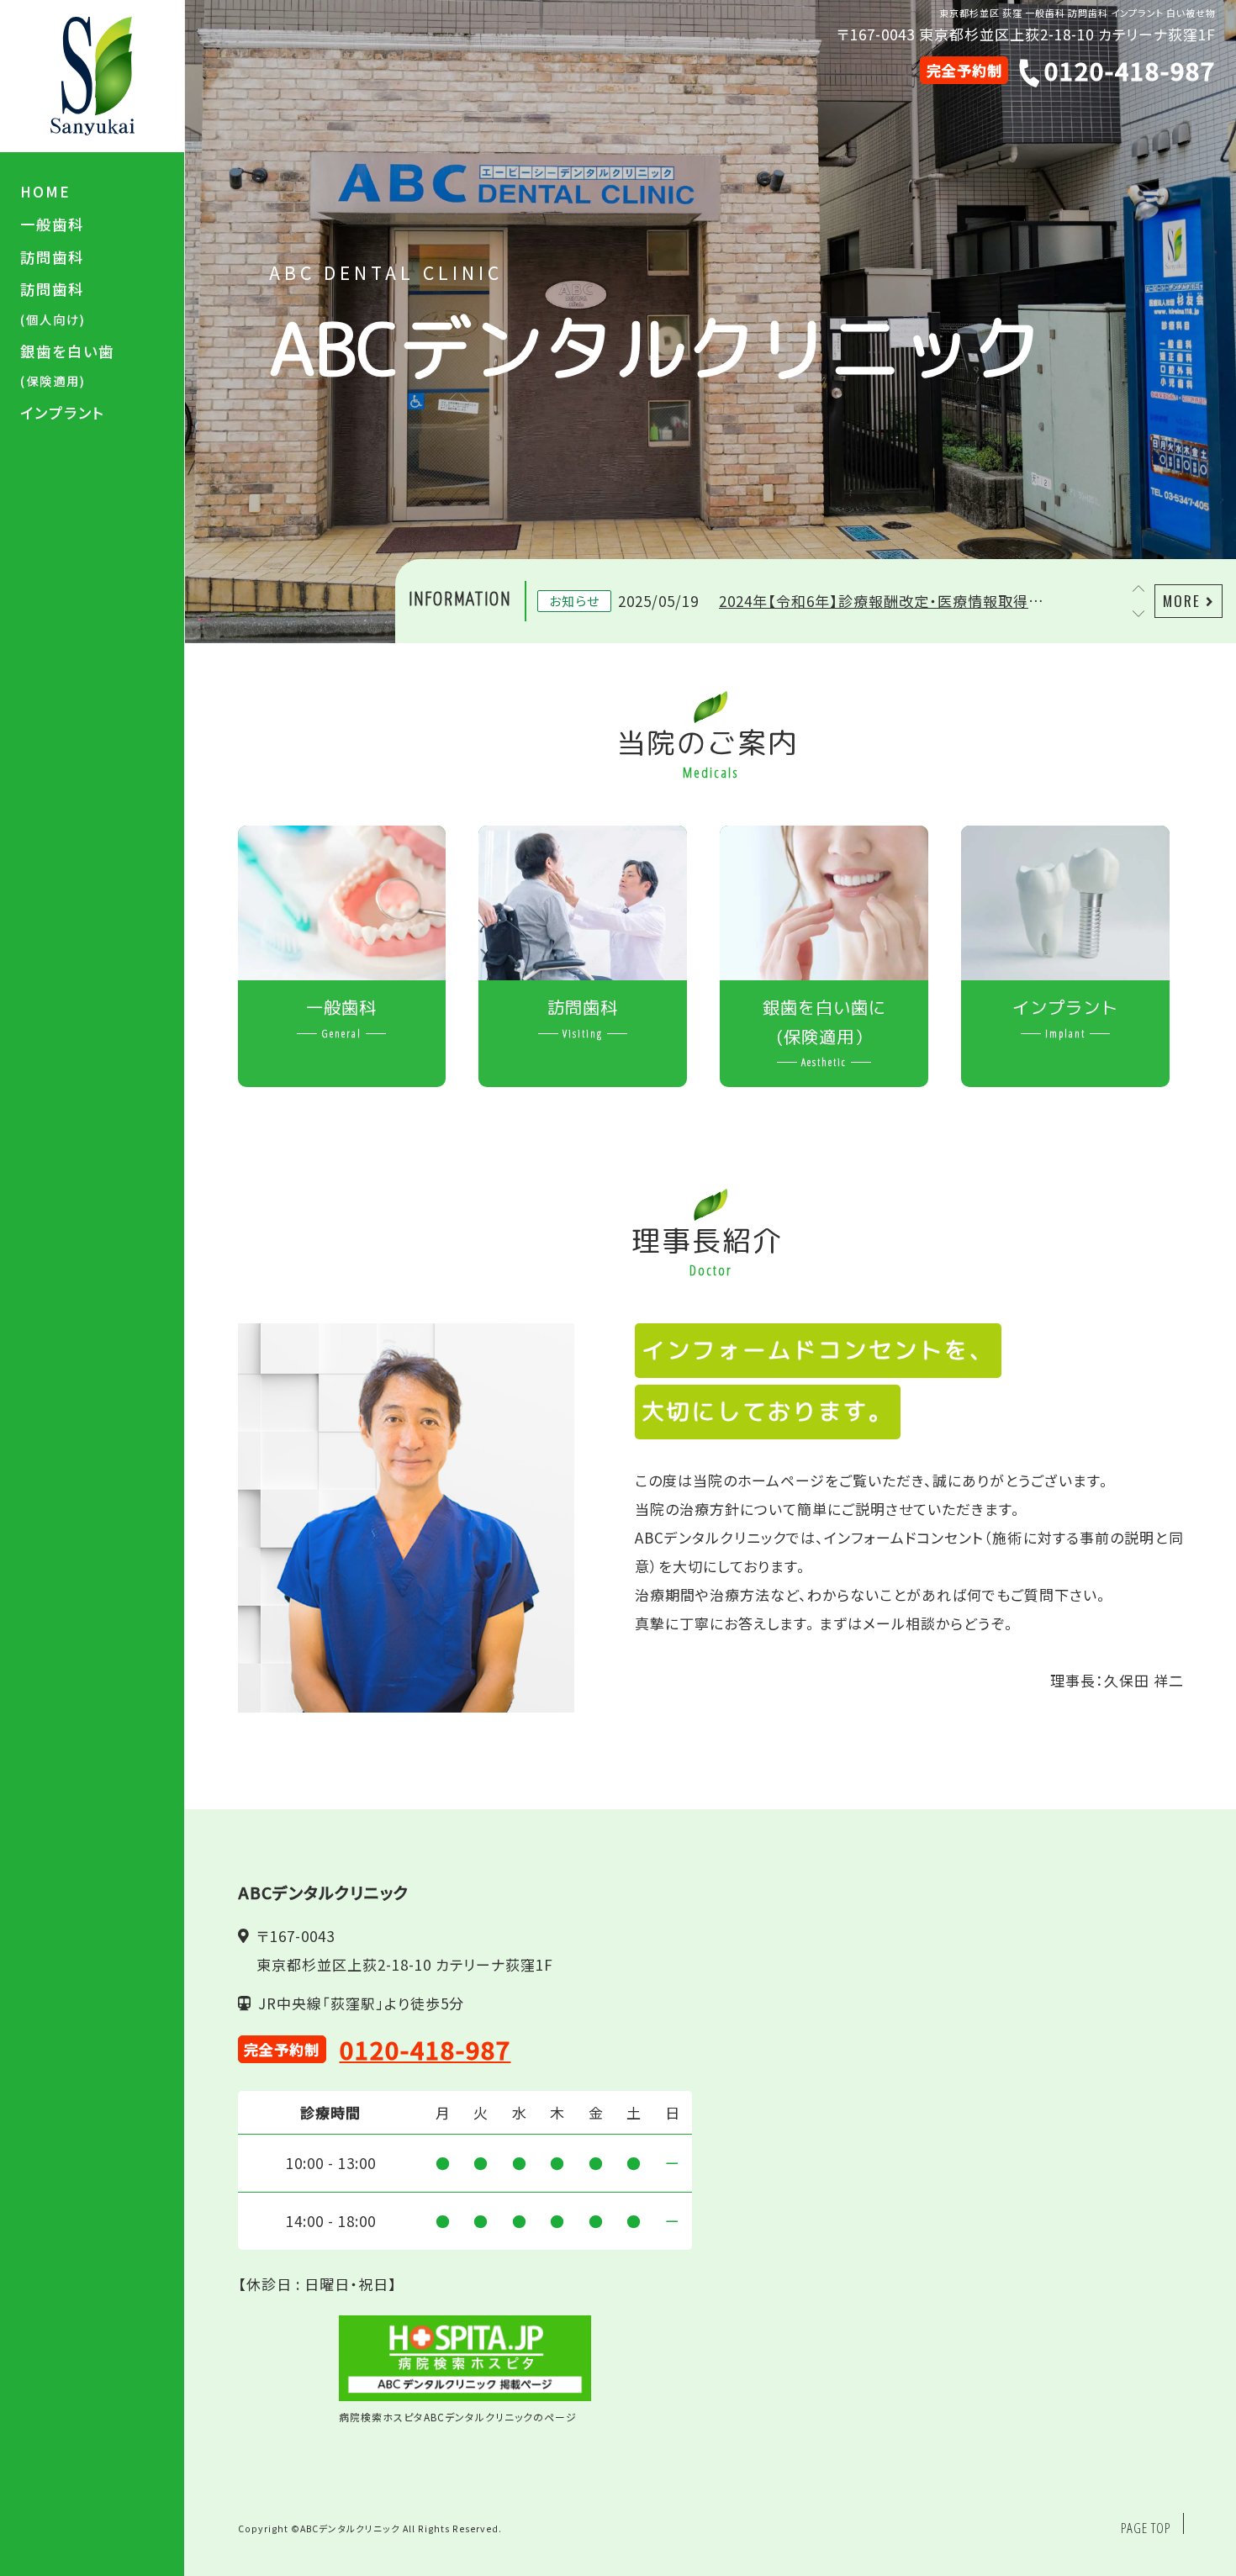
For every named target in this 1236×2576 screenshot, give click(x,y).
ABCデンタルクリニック (350, 2528)
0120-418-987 (425, 2049)
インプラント (63, 412)
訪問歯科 (52, 257)
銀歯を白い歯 (67, 365)
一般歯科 (52, 224)
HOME (45, 191)
